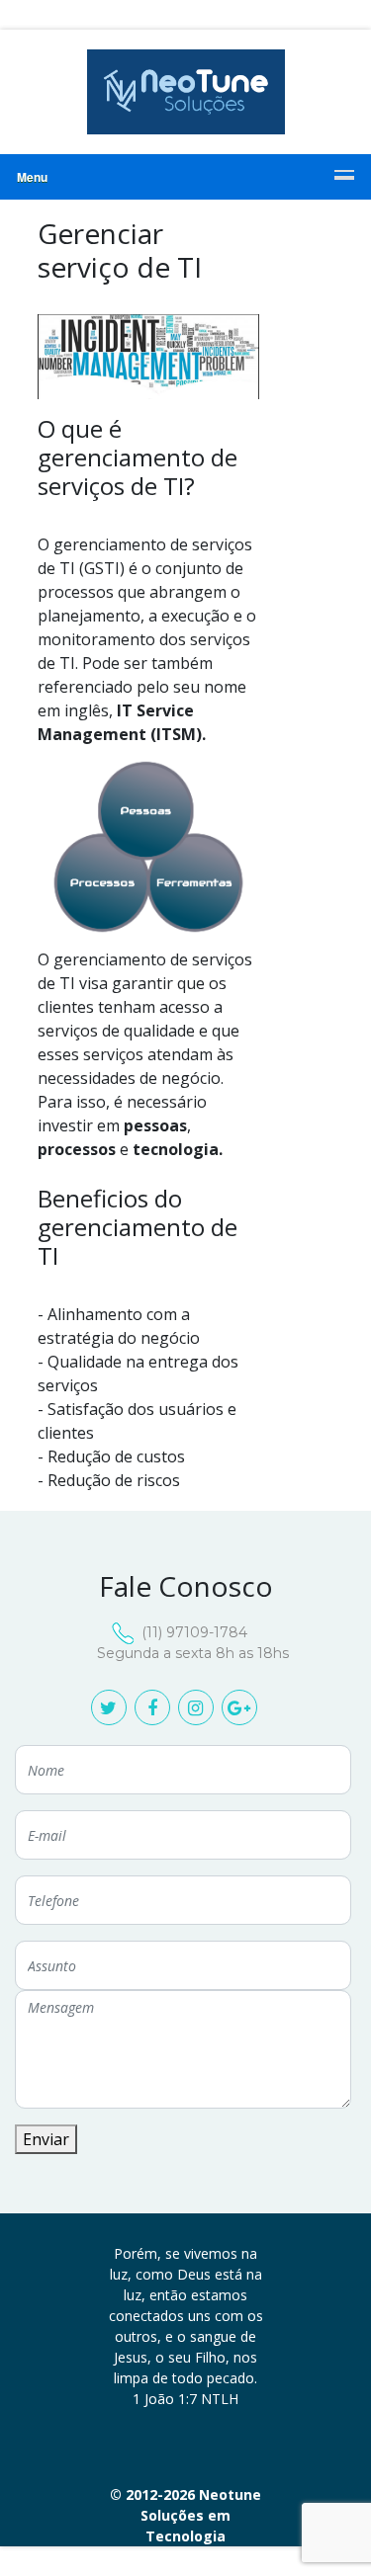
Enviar (46, 2139)
